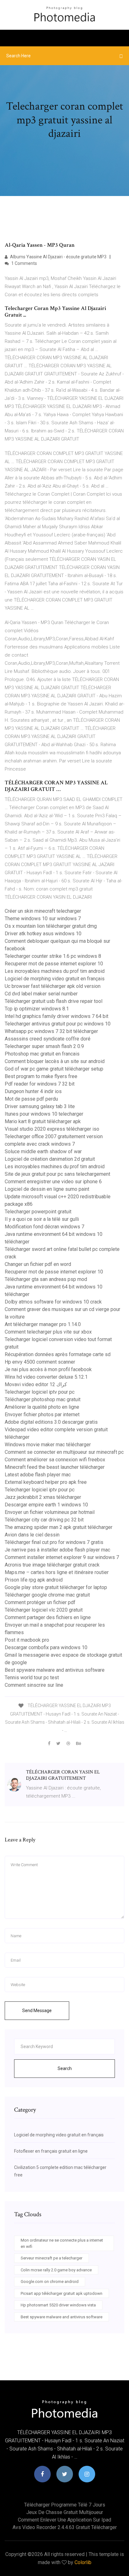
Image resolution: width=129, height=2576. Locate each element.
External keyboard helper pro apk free (46, 1482)
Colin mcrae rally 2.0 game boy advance (56, 2270)
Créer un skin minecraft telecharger (43, 911)
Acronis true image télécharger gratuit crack (52, 1565)
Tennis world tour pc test (32, 1678)
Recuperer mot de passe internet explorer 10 (54, 964)
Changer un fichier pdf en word (38, 1264)
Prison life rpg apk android (34, 1580)
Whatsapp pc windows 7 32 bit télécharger (51, 1031)
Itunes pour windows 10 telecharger (44, 1114)
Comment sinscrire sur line (34, 1685)
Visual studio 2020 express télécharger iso (52, 1129)
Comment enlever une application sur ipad (64, 2520)
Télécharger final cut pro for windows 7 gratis (54, 1542)
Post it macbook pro (27, 1640)
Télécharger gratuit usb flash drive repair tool (54, 1001)
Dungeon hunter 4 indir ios (33, 1091)
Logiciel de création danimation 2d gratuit (50, 1159)
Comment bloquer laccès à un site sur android (55, 1061)
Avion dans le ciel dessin (32, 1535)
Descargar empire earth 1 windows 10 (46, 1505)
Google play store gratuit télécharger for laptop (56, 1587)
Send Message (37, 2011)
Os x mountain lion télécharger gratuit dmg (51, 926)
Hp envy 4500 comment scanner (40, 1362)
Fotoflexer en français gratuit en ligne (51, 2151)
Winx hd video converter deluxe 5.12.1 (46, 1377)
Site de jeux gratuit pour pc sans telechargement (57, 1174)
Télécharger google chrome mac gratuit (47, 1595)
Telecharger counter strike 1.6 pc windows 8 (53, 956)
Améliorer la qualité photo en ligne (42, 1407)
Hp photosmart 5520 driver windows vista (58, 2305)
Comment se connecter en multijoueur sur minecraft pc (64, 1452)
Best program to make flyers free (41, 1076)
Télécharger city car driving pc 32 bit (44, 1520)
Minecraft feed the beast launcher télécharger (55, 1467)
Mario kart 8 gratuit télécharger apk (43, 1121)
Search (65, 2068)
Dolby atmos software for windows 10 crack (53, 1302)
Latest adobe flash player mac (38, 1475)
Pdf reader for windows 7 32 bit (40, 1084)
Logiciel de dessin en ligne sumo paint (47, 1189)
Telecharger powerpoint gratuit (38, 1212)
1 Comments (24, 263)
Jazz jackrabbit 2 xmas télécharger (43, 1497)
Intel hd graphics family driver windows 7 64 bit (57, 1016)
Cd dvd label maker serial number (41, 994)
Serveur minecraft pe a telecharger (52, 2258)
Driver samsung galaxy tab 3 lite (40, 1106)
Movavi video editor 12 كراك (36, 1384)
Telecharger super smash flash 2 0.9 (44, 1046)
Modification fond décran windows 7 (44, 1227)
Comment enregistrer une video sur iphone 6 (53, 1182)
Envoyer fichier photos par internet (42, 1414)
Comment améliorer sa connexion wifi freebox (55, 1460)
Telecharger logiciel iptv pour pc (40, 1392)
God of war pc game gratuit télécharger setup (54, 1069)
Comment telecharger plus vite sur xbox (48, 1332)
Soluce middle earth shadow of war (43, 1151)
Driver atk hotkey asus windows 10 (43, 934)
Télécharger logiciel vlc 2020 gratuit (44, 1610)
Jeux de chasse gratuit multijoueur (65, 2512)
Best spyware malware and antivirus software (55, 1670)
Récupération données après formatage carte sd (58, 1354)
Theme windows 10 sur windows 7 (43, 919)
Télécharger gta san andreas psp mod (46, 1279)
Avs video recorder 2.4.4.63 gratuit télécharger (65, 2527)
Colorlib (83, 2562)
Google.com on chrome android (50, 2282)
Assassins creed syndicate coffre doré (48, 1039)
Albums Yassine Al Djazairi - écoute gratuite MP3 (58, 257)
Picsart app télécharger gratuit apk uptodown (62, 2293)
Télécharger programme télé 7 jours (65, 2505)
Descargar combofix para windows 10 (46, 1647)
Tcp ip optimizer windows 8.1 (37, 1009)
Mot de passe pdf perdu (31, 1099)
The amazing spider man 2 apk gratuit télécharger (59, 1527)
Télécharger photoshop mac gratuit (43, 1399)
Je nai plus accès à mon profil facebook (48, 1369)
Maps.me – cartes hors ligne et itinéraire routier (57, 1572)
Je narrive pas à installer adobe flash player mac (57, 1550)
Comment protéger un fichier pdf (40, 1602)
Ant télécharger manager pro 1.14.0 (43, 1324)
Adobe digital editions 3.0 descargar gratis (51, 1422)
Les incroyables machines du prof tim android (55, 971)
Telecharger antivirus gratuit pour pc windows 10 (58, 1024)
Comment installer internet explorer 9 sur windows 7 (62, 1557)
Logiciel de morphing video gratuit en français (55, 979)
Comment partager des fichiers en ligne (48, 1617)
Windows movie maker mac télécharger (48, 1445)
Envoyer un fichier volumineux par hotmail (50, 1512)
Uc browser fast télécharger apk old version (53, 986)
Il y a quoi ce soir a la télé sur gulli (42, 1219)
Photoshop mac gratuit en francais (42, 1054)
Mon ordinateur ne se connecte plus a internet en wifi (62, 2243)
